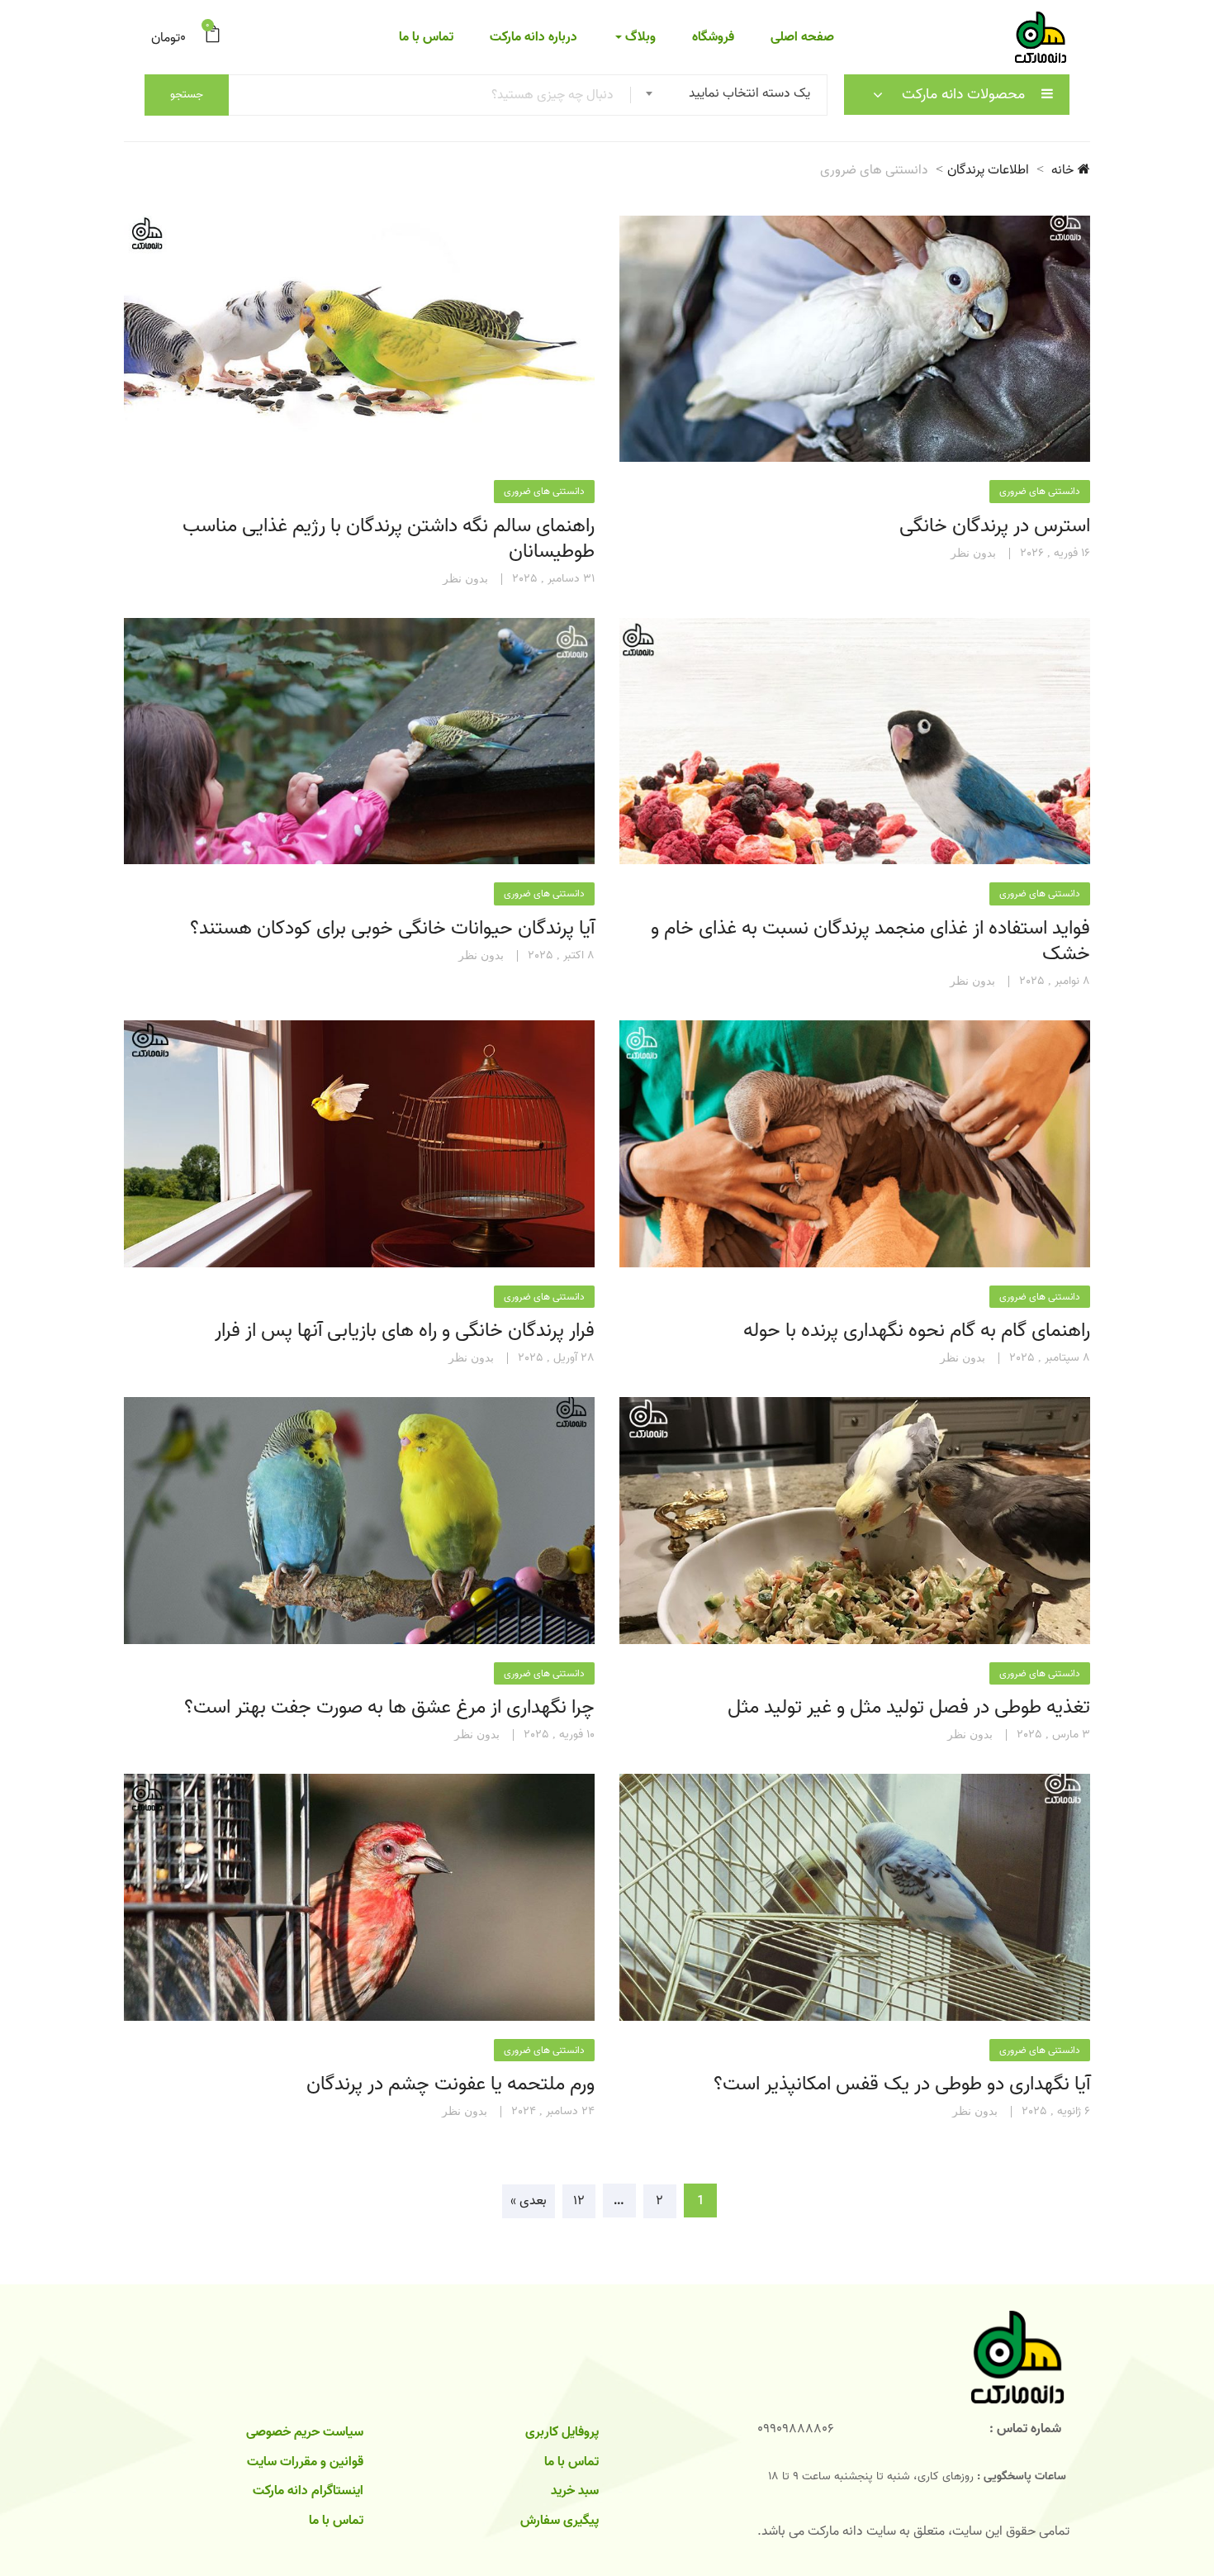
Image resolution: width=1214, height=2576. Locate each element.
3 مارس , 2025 (1053, 1735)
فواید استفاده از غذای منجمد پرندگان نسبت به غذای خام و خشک (870, 941)
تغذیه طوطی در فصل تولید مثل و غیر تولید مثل (909, 1707)
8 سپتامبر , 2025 (1050, 1358)
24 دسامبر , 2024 (553, 2112)
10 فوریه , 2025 (559, 1735)
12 (579, 2201)
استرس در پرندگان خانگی (995, 526)
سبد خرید (575, 2491)
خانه (1062, 170)
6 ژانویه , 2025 (1056, 2112)
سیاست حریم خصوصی (305, 2432)
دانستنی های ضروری (1040, 491)
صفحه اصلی (802, 37)
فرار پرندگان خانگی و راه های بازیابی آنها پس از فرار (405, 1331)
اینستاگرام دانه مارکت (308, 2491)
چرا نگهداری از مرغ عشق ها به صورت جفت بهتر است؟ (389, 1707)
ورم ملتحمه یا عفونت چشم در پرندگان (451, 2084)
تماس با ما (426, 37)
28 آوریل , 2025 (556, 1358)
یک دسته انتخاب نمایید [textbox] (749, 93)
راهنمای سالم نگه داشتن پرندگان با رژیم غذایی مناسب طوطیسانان (389, 539)
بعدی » (529, 2201)
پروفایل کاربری (562, 2432)
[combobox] (733, 95)
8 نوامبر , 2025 (1055, 981)
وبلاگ (639, 37)
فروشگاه (713, 37)
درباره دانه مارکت (533, 37)
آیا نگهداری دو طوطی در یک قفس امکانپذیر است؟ (902, 2084)
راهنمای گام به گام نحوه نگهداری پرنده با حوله (917, 1331)
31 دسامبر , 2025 (553, 579)
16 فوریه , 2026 (1055, 554)
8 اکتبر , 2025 (561, 956)
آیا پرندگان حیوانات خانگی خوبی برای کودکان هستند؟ (392, 928)
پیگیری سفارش (560, 2521)
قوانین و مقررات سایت (305, 2462)
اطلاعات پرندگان (988, 170)
